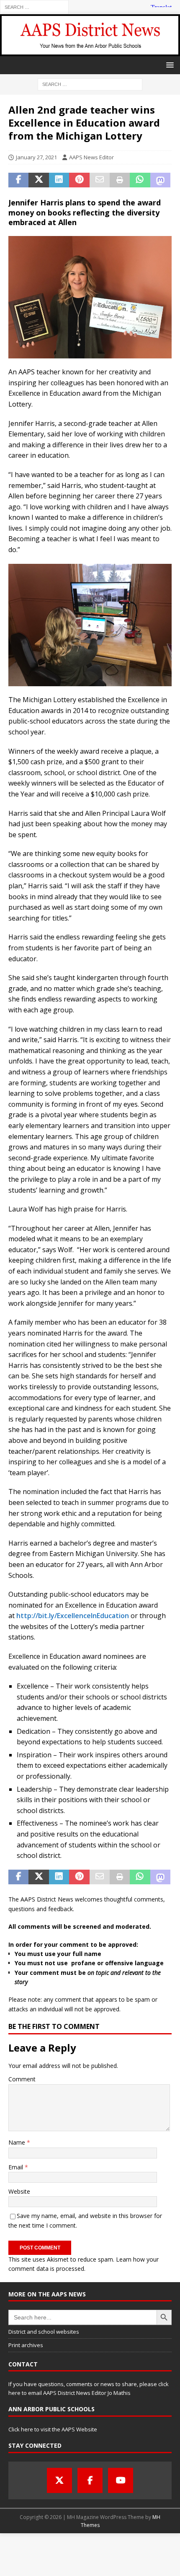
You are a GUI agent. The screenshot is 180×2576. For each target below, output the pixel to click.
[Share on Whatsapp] (140, 180)
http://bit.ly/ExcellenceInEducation (73, 1616)
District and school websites (44, 2332)
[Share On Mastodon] (160, 180)
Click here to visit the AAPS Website (53, 2429)
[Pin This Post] (79, 180)
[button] (168, 65)
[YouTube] (121, 2480)
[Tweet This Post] (39, 180)
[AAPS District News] (90, 51)
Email (17, 2167)
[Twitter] (59, 2480)
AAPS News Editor (91, 157)
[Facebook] (90, 2480)
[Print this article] (120, 180)
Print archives (26, 2345)
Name (18, 2142)
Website (19, 2191)
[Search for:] (34, 6)
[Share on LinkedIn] (59, 180)
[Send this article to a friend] (100, 180)
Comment (22, 2079)
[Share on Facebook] (18, 180)
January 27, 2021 (36, 157)
